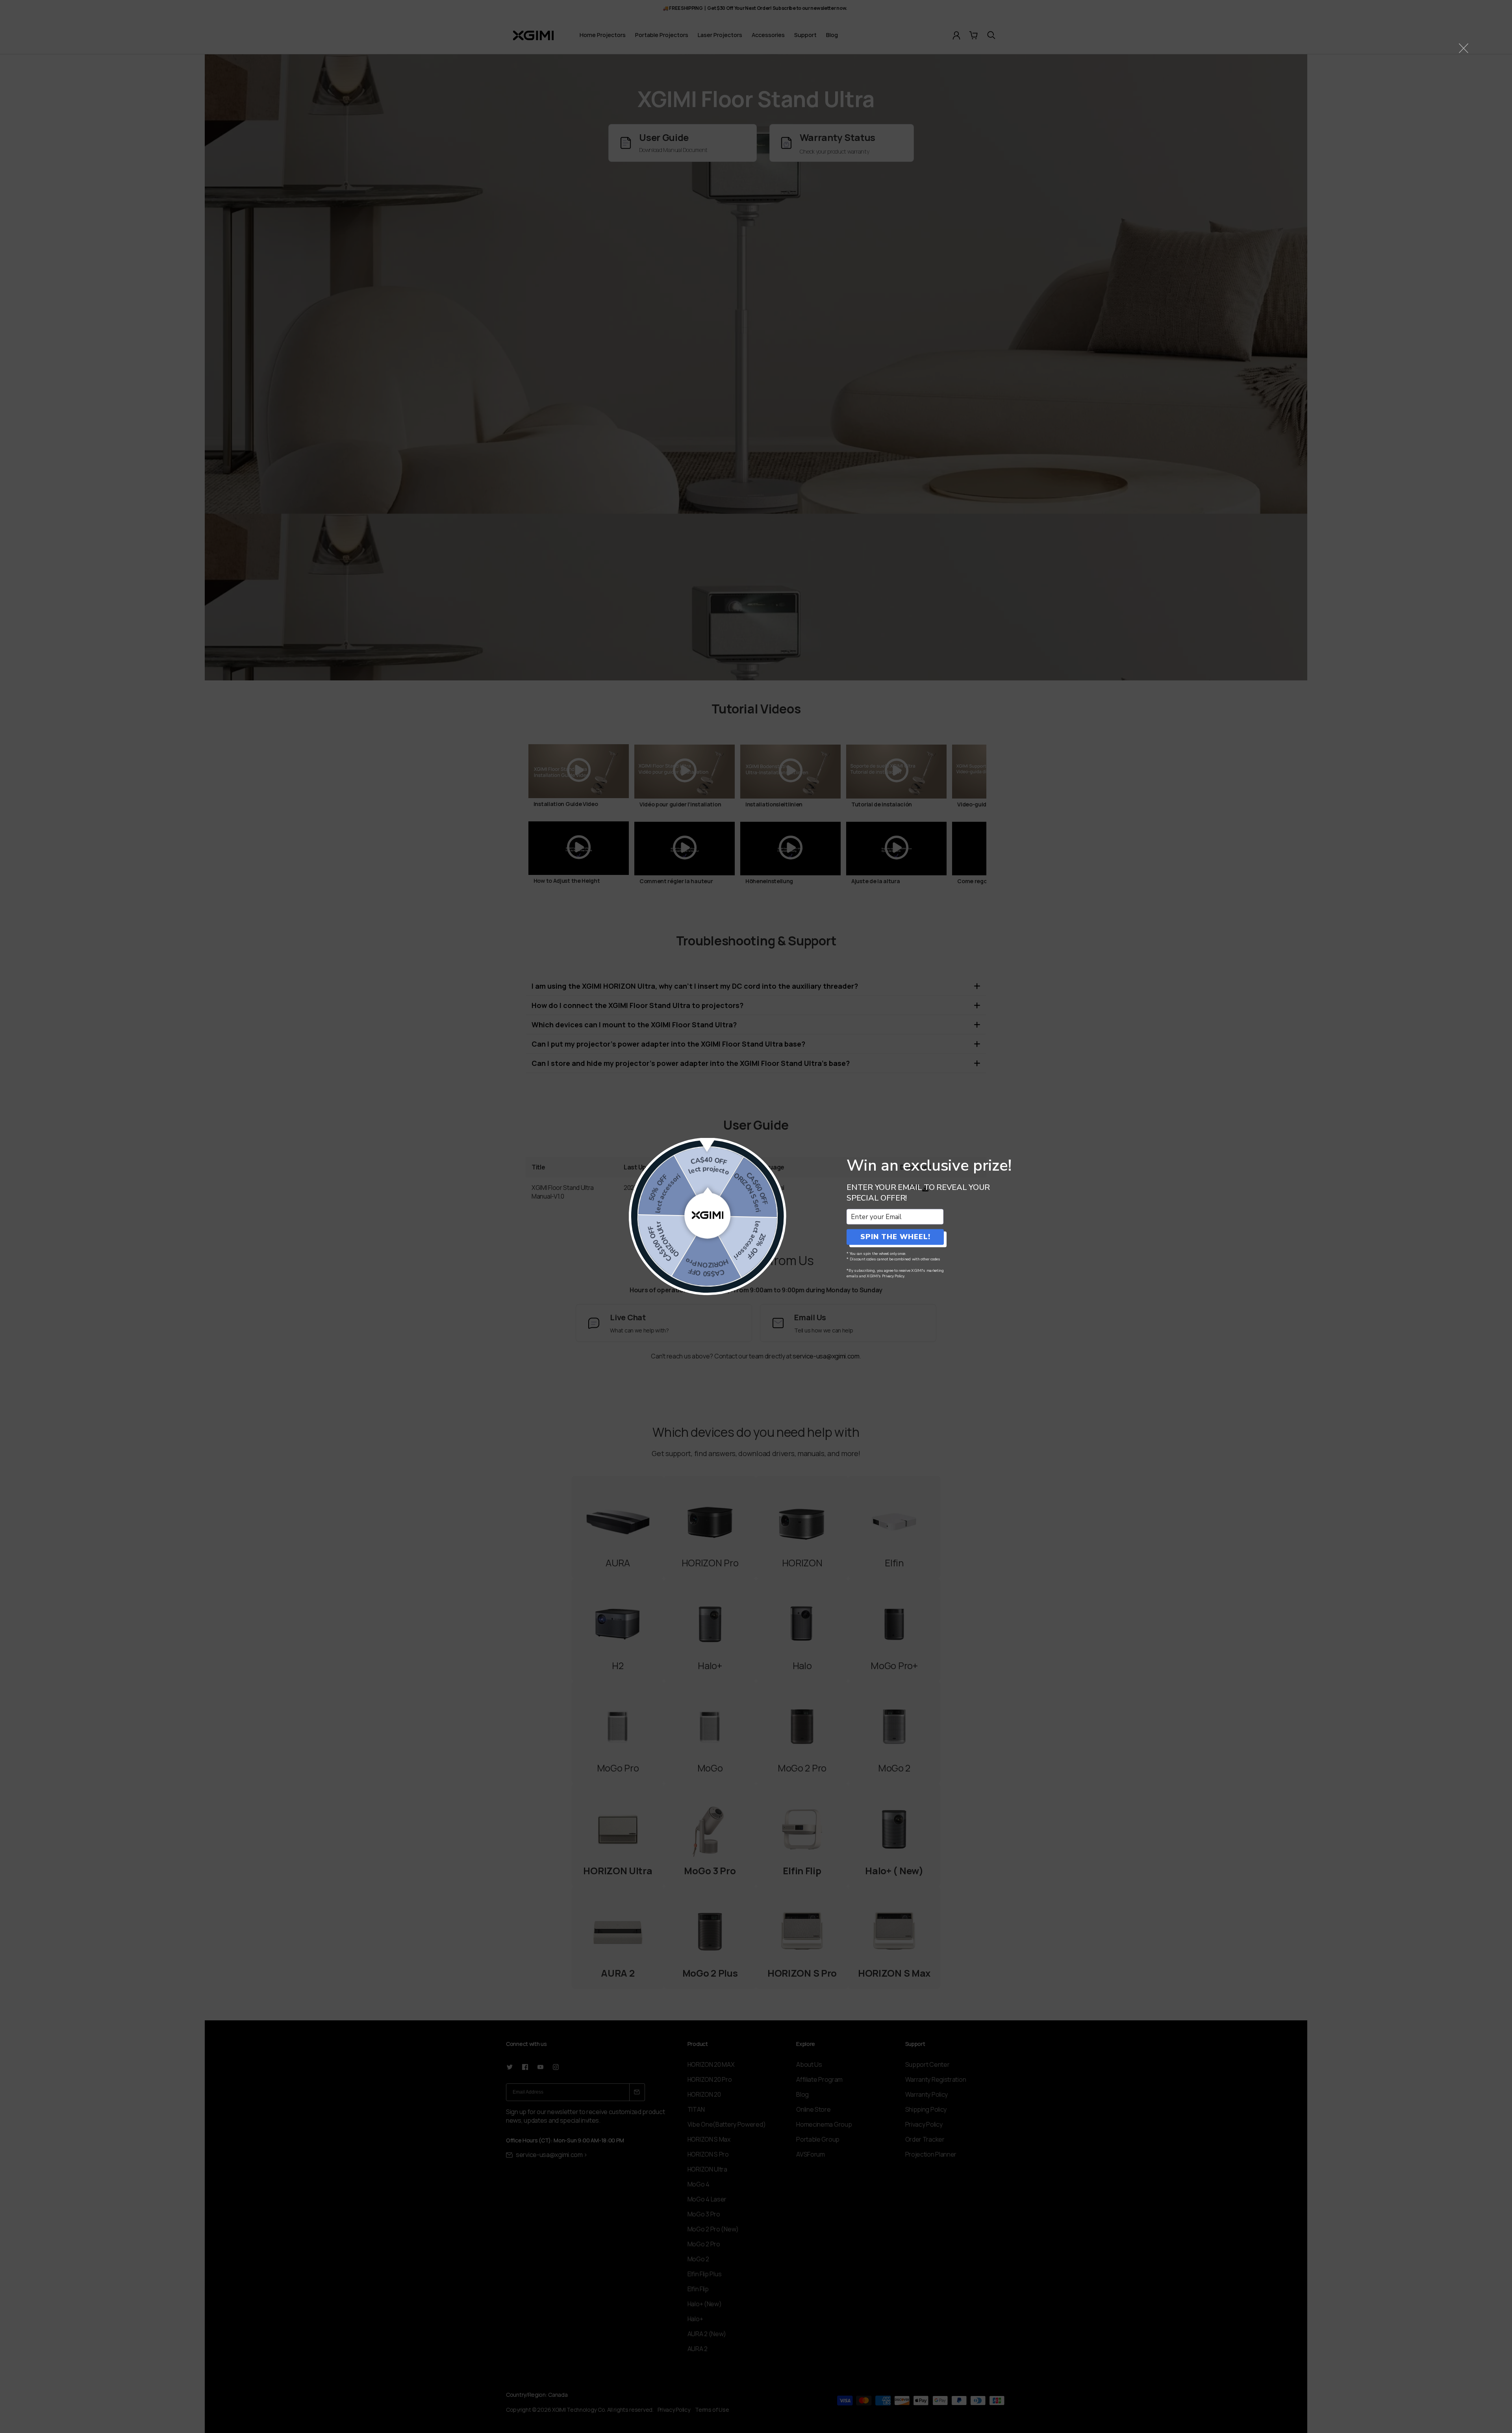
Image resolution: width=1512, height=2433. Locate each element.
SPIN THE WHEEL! (895, 1237)
